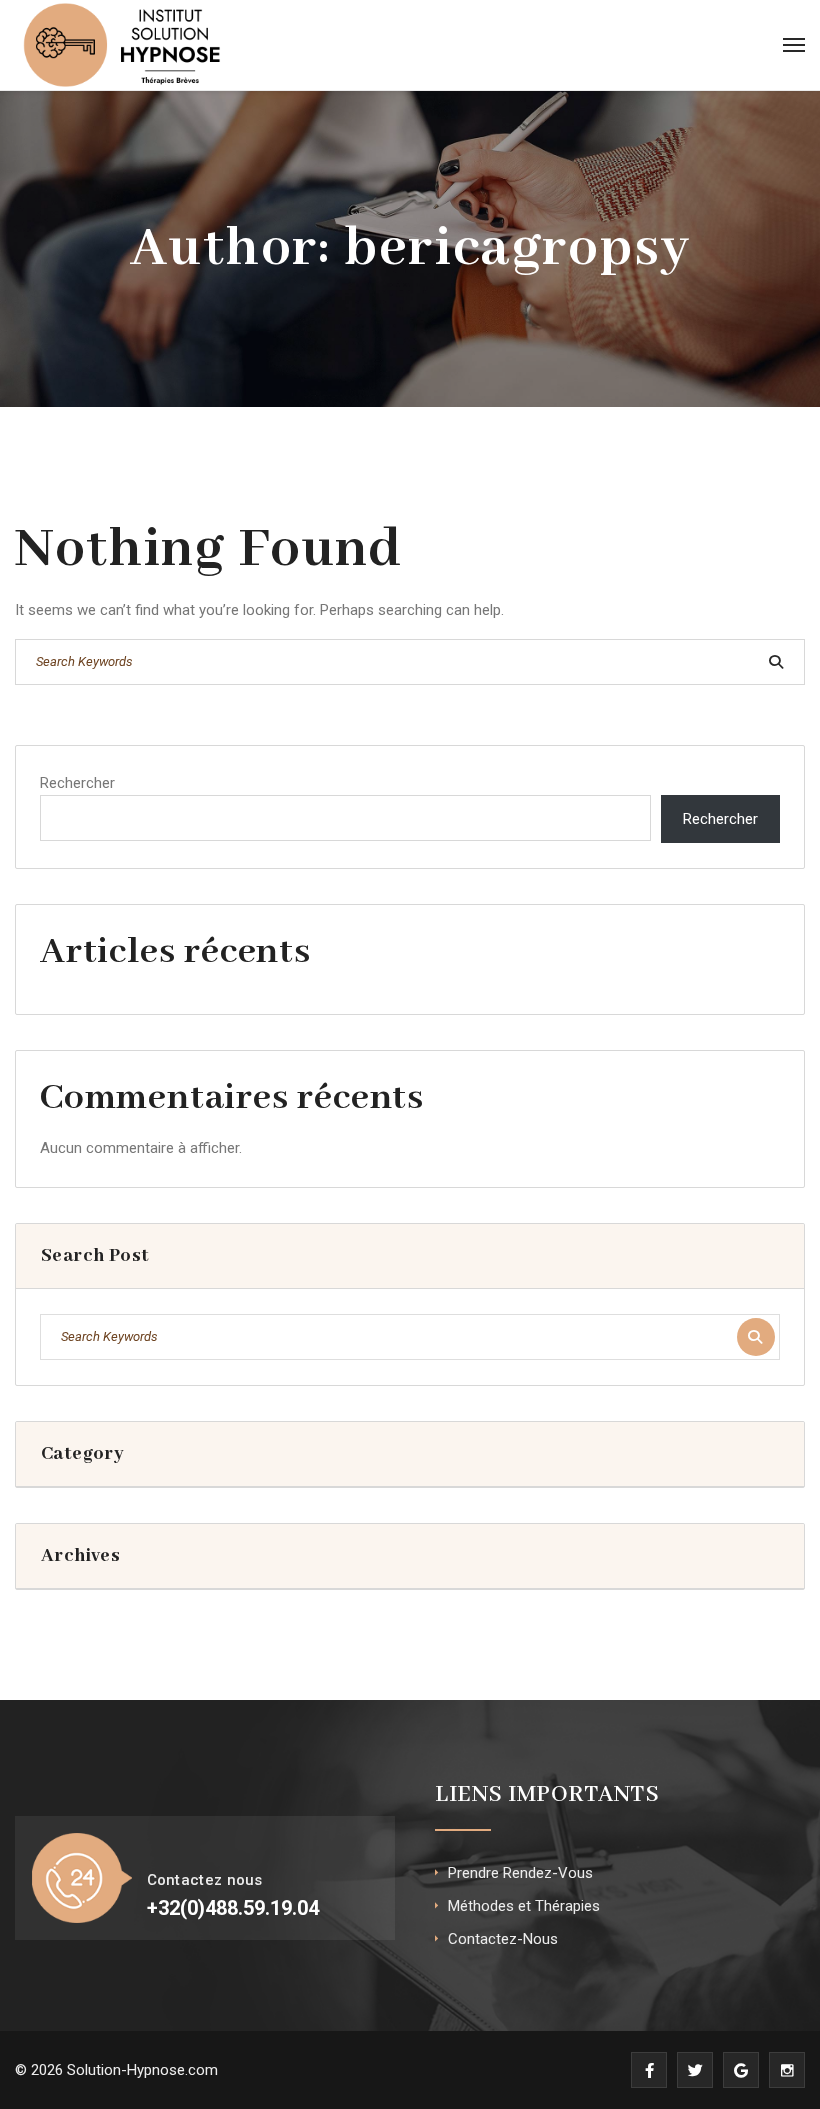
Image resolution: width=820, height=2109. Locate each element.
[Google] (741, 2070)
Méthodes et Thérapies (524, 1906)
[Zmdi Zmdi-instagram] (787, 2070)
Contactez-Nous (503, 1939)
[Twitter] (695, 2070)
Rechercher (77, 783)
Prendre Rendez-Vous (520, 1873)
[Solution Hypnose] (123, 45)
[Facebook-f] (649, 2070)
